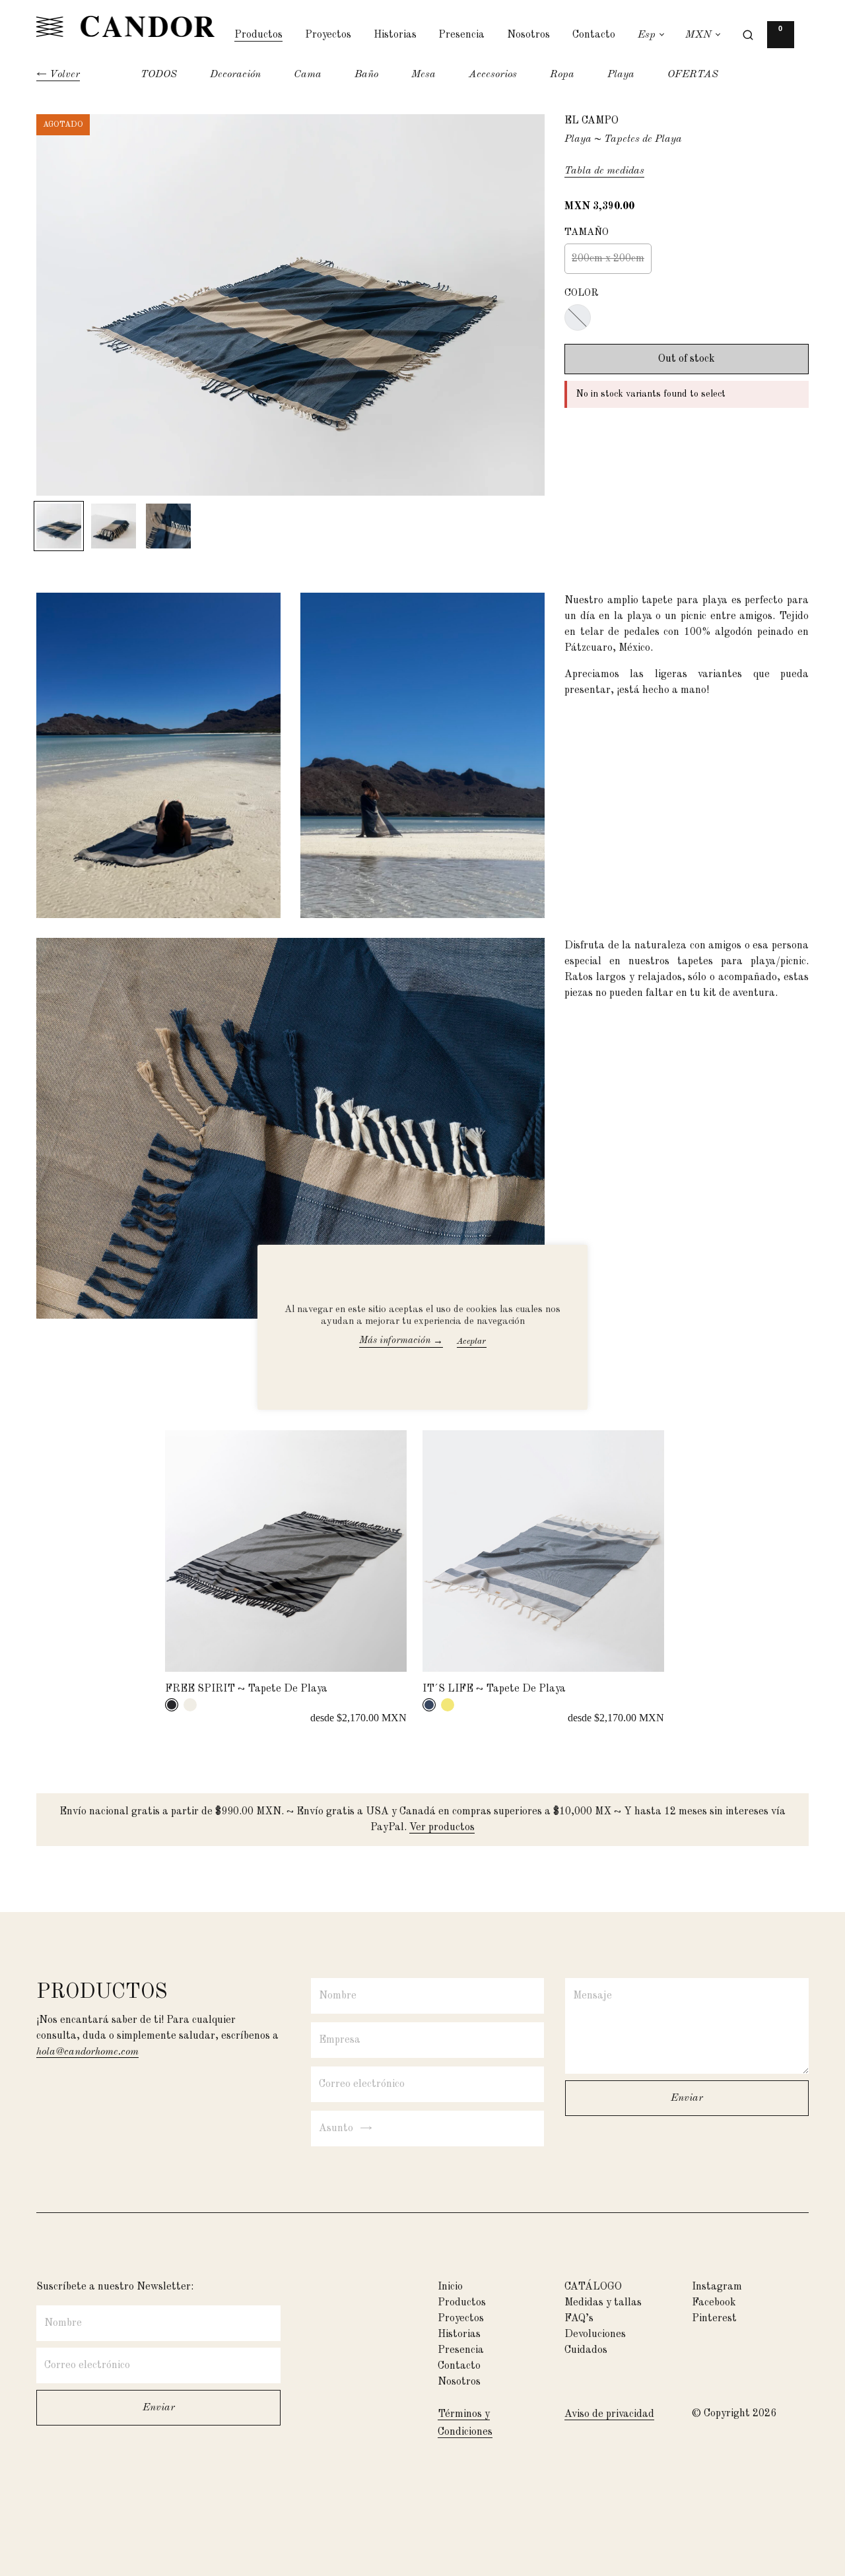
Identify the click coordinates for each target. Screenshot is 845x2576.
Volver (65, 75)
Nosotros (528, 35)
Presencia (461, 35)
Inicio (450, 2287)
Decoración (235, 75)
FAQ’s (579, 2319)
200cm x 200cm (608, 259)
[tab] (172, 1705)
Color (582, 293)
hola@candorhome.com (87, 2052)
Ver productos (442, 1828)
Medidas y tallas (603, 2303)
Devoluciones (595, 2334)
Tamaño (587, 233)
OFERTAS (693, 75)
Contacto (594, 35)
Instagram (717, 2287)
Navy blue (578, 317)
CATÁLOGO (593, 2287)
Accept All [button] (486, 1341)
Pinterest (714, 2319)
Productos (258, 35)
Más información (401, 1341)
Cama (308, 75)
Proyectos (328, 35)
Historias (395, 35)
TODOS (159, 75)
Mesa (423, 75)
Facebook (714, 2303)
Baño (366, 75)
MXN (698, 35)
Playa (621, 75)
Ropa (562, 75)
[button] (781, 38)
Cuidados (586, 2350)
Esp (647, 35)
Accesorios (493, 75)
